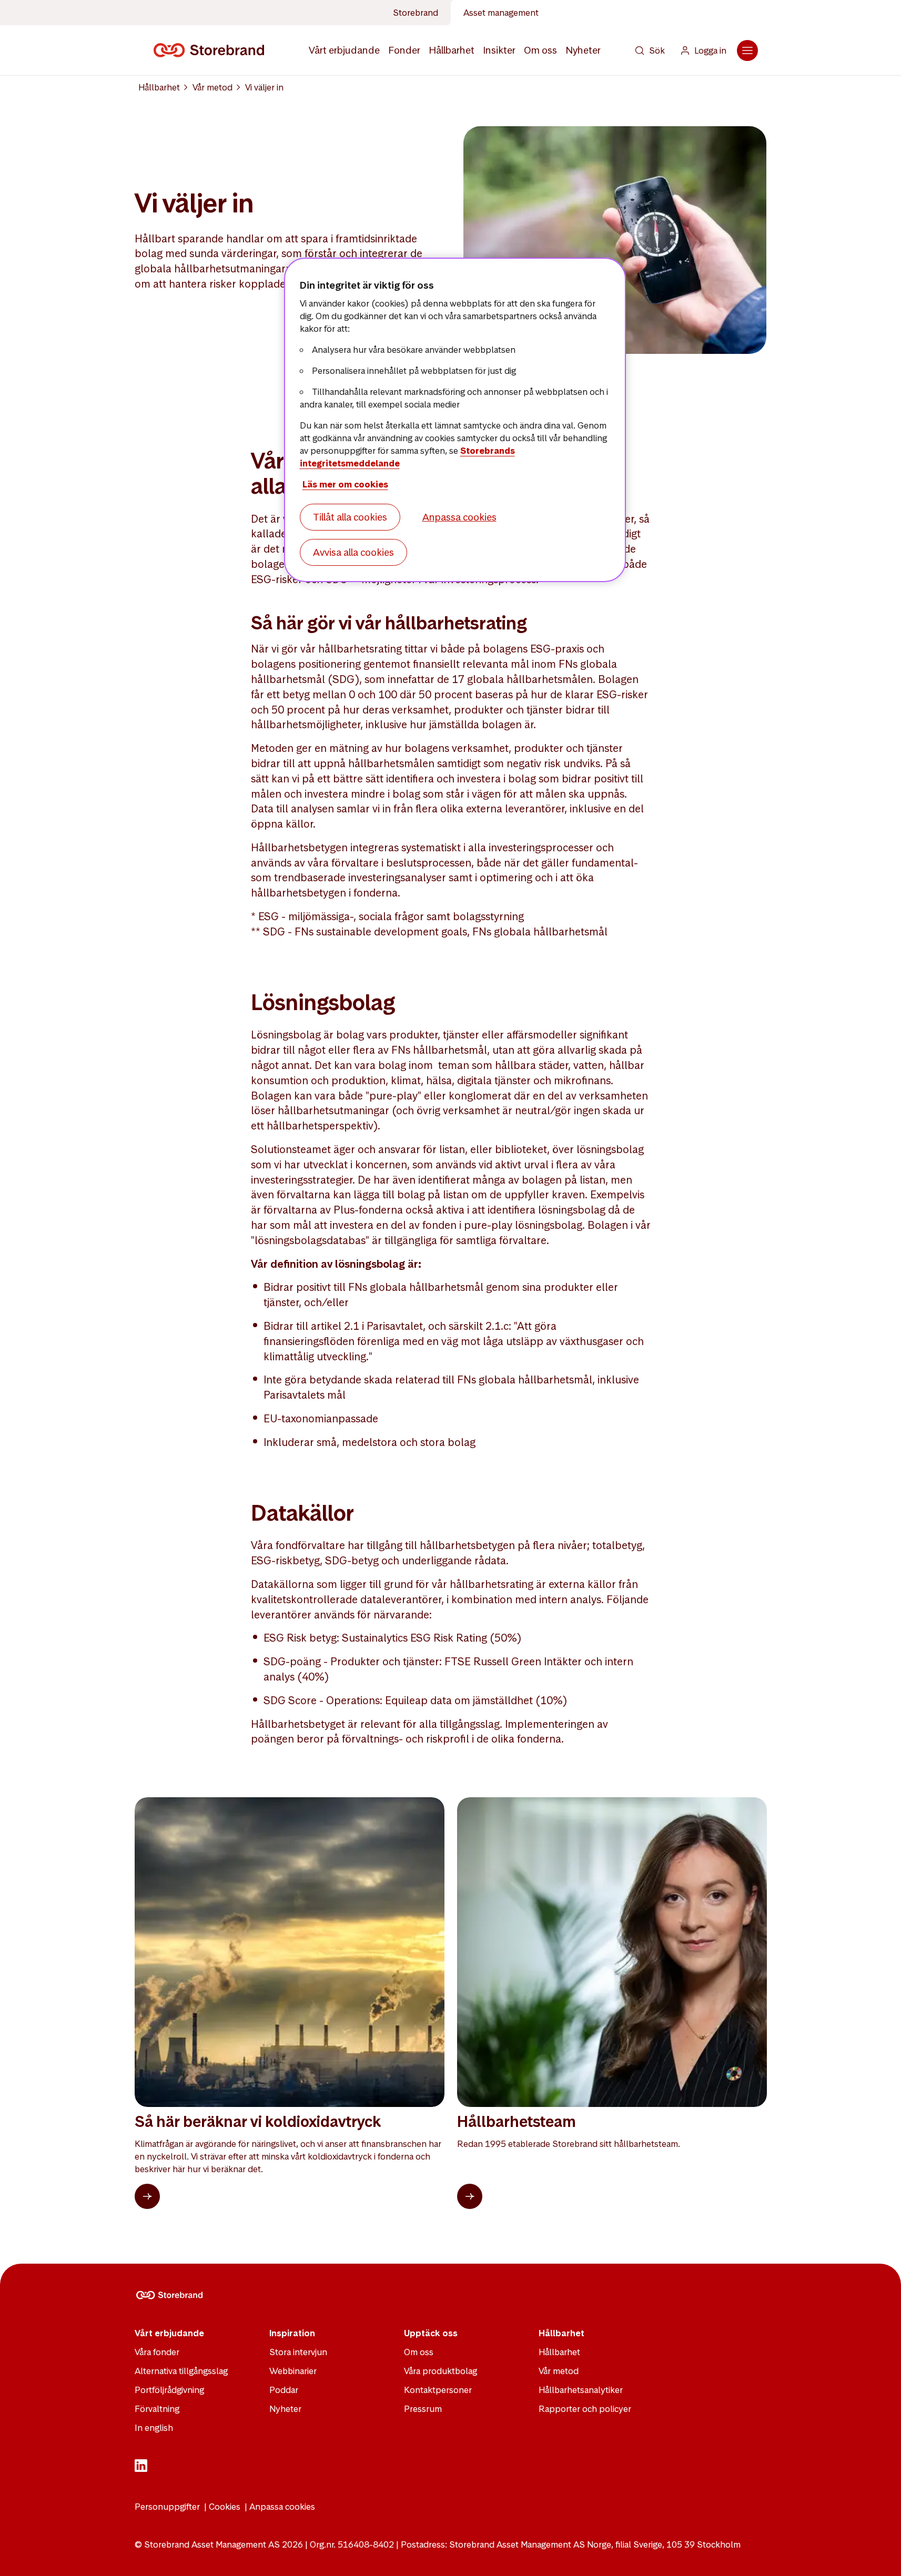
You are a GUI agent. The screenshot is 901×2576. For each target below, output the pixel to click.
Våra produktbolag (441, 2371)
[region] (455, 420)
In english (154, 2428)
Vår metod (212, 87)
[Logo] (211, 50)
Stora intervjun (298, 2352)
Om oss (540, 50)
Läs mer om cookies (345, 484)
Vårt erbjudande (344, 50)
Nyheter (583, 50)
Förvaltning (157, 2409)
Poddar (284, 2390)
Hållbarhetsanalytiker (581, 2390)
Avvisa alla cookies (353, 552)
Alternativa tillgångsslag (181, 2371)
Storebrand (416, 13)
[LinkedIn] (141, 2469)
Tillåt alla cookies (350, 517)
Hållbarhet (452, 50)
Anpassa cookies (282, 2507)
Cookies (225, 2507)
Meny (747, 50)
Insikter (499, 50)
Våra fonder (157, 2352)
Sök (657, 50)
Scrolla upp (880, 2555)
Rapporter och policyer (585, 2409)
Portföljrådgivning (169, 2390)
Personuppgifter (167, 2507)
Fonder (404, 50)
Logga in (710, 50)
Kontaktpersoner (438, 2390)
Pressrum (423, 2409)
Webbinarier (293, 2371)
